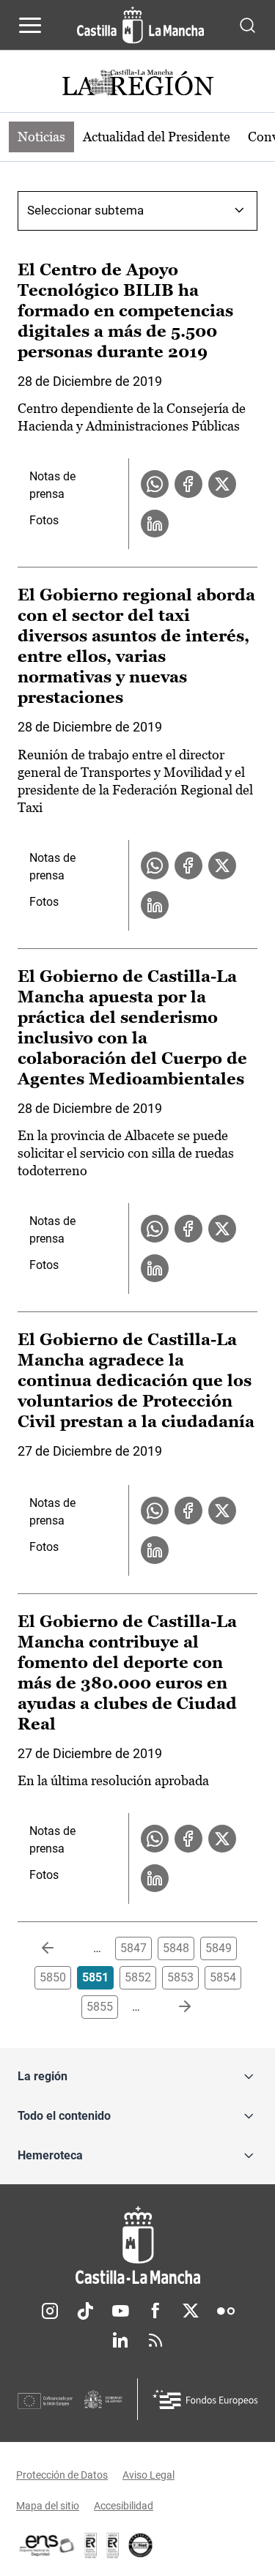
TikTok (85, 2311)
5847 (133, 1948)
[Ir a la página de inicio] (140, 25)
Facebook (155, 2311)
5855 (100, 2007)
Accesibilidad (124, 2506)
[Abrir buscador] (247, 25)
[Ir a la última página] (173, 2007)
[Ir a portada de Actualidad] (138, 85)
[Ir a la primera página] (59, 1948)
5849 (219, 1948)
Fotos (44, 520)
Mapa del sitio (48, 2506)
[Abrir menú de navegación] (30, 25)
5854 (223, 1977)
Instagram (50, 2311)
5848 (176, 1948)
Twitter (191, 2311)
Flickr (226, 2311)
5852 (138, 1977)
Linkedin (120, 2340)
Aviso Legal (148, 2475)
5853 (180, 1977)
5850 (53, 1977)
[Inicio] (137, 2245)
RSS (155, 2340)
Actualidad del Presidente (157, 137)
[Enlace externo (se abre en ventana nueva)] (113, 2545)
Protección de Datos (62, 2475)
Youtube (120, 2311)
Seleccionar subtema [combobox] (85, 210)
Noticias (41, 137)
